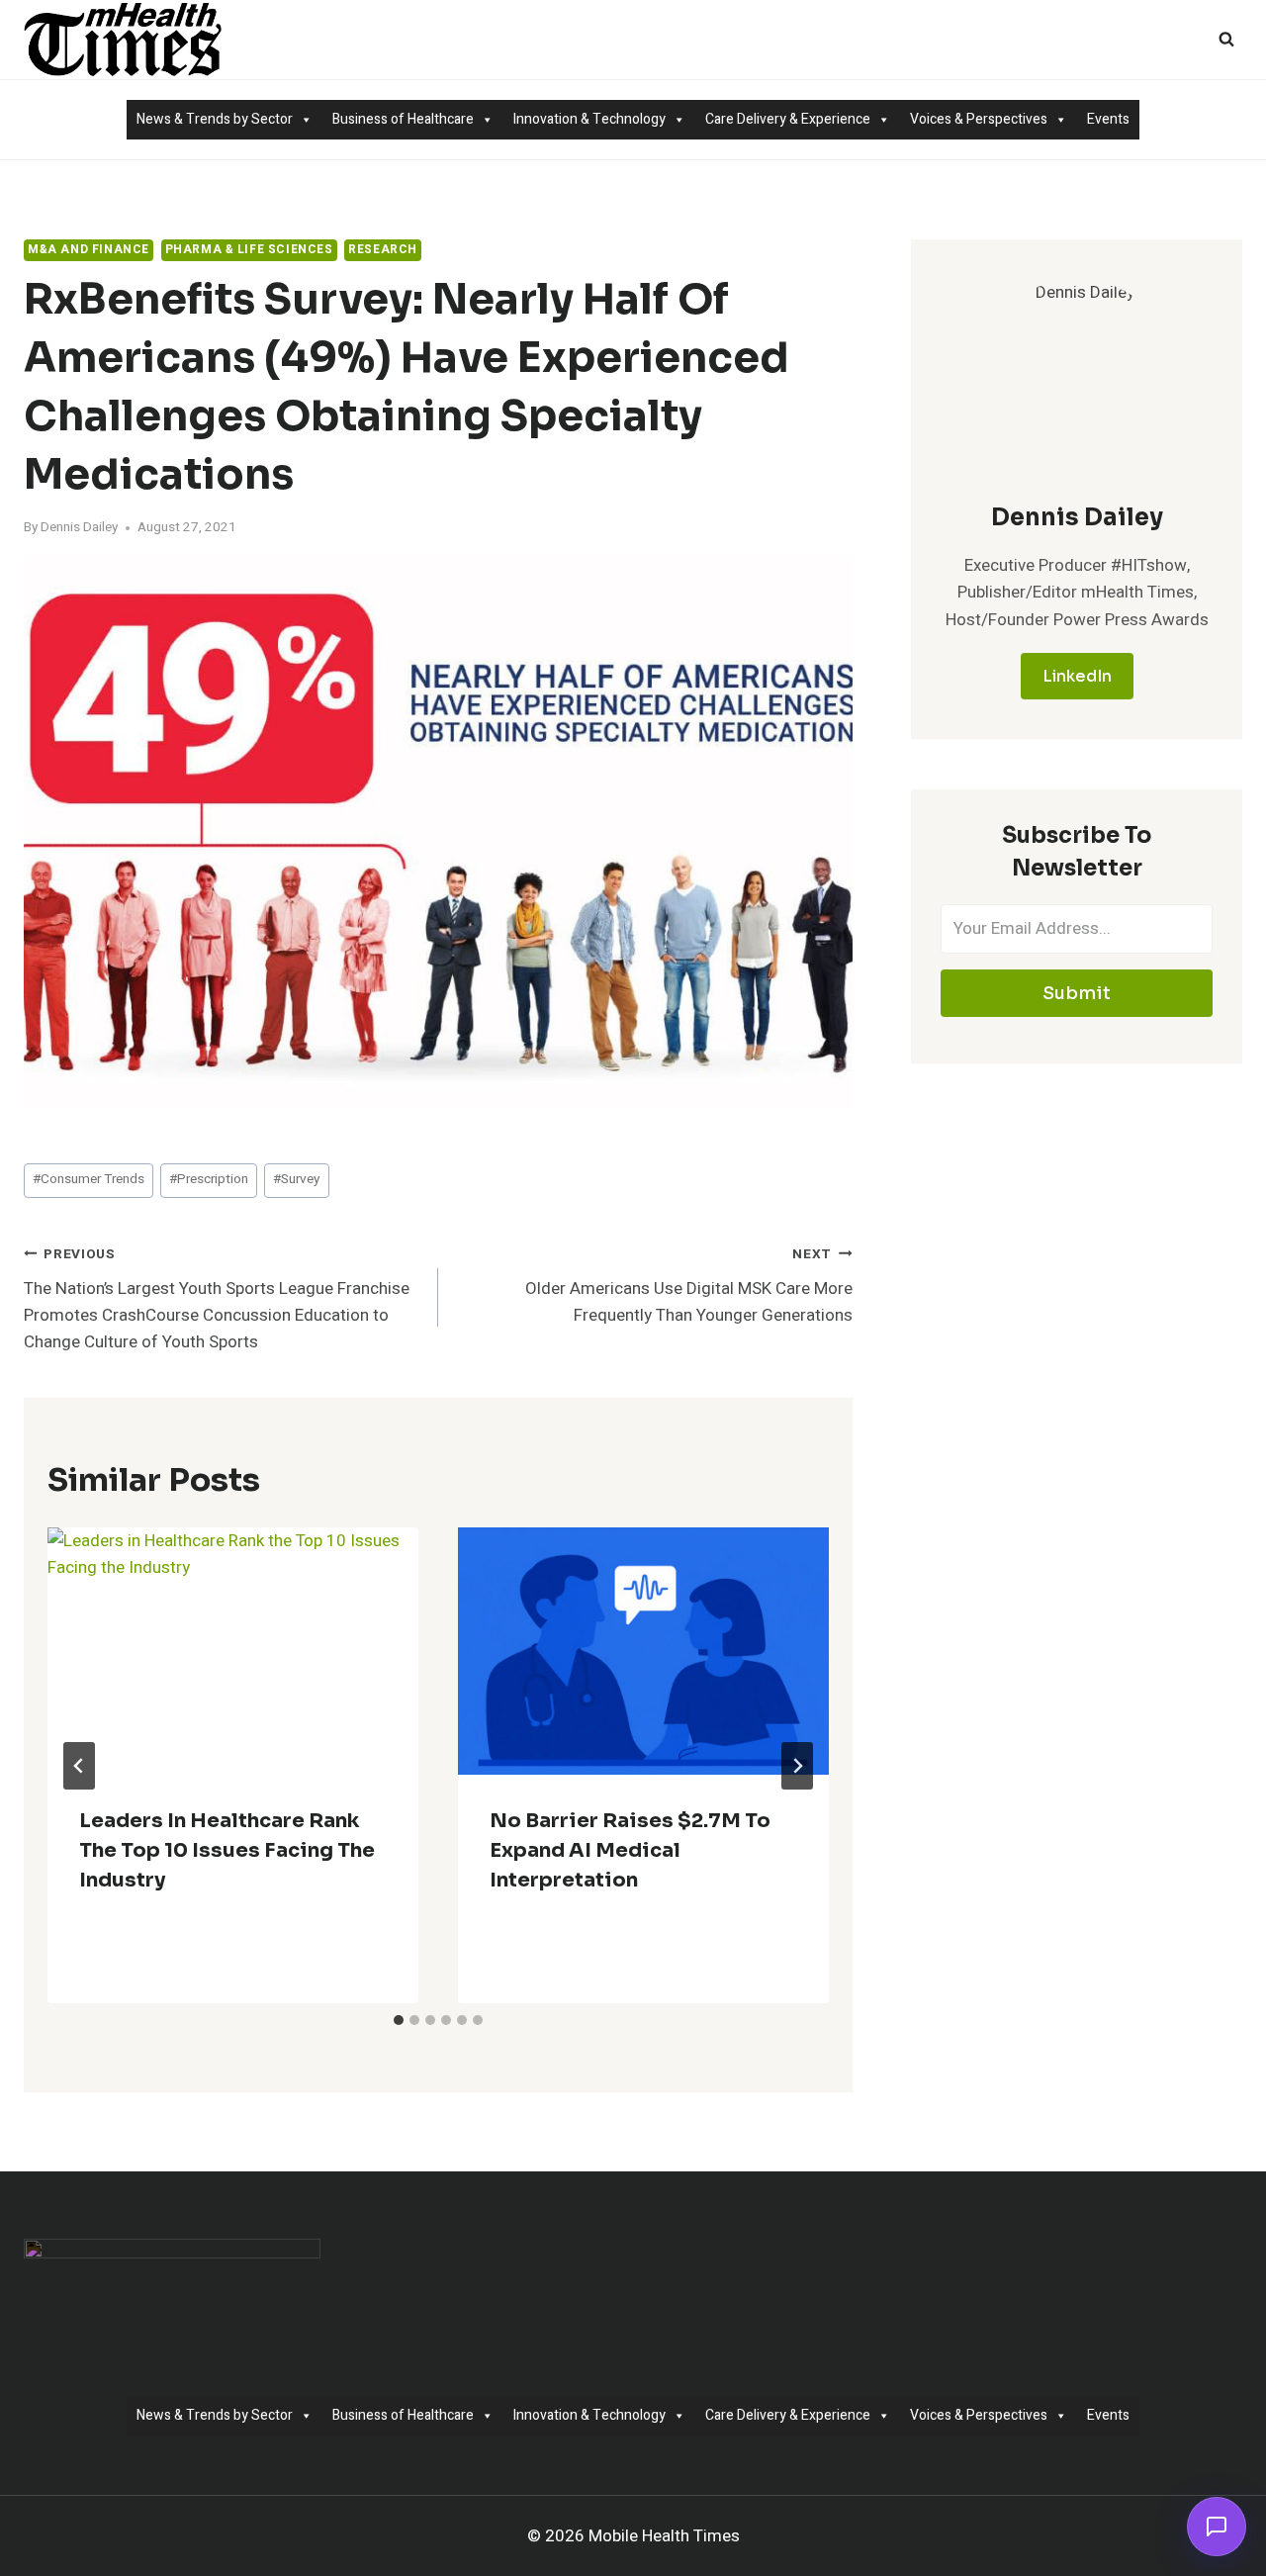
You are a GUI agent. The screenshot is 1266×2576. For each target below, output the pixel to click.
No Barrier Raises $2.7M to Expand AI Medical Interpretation (630, 1850)
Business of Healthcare (403, 119)
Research (383, 250)
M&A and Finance (89, 250)
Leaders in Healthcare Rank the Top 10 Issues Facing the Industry (227, 1850)
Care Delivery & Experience (788, 119)
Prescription (209, 1179)
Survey (296, 1179)
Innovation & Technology (589, 119)
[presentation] (233, 1651)
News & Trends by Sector (215, 119)
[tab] (399, 2020)
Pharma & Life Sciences (249, 250)
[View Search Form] (1226, 40)
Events (1108, 119)
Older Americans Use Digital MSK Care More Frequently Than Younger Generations (689, 1286)
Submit (1077, 993)
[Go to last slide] (79, 1766)
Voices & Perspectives (979, 119)
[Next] (797, 1766)
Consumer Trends (89, 1179)
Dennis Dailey (79, 527)
